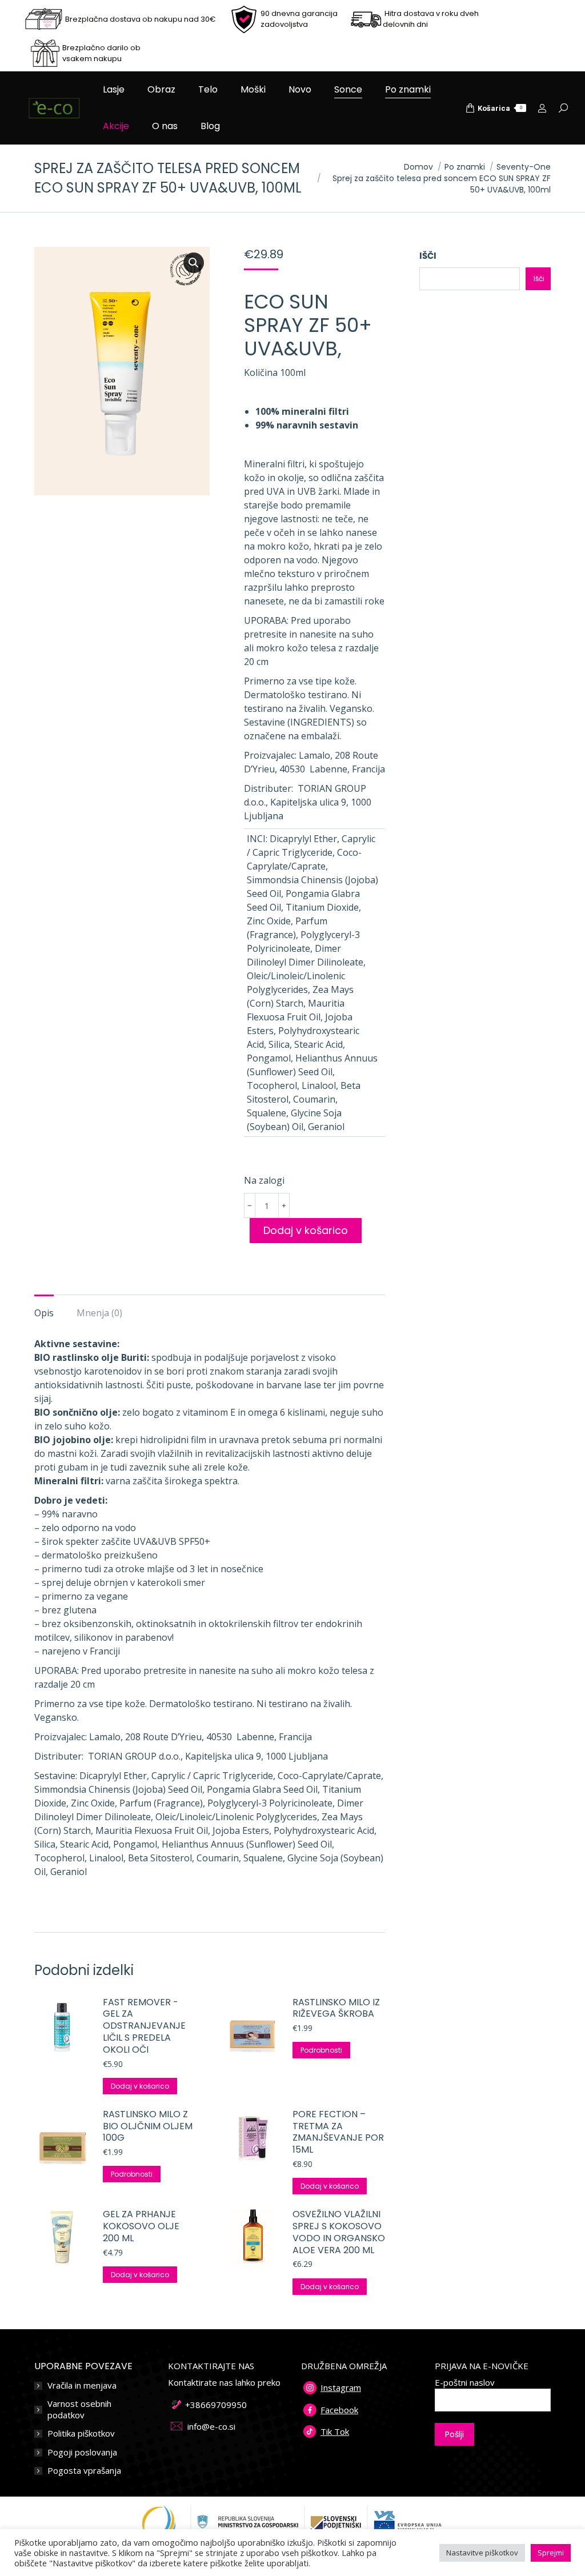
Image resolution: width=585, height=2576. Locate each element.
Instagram (341, 2387)
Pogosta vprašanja (84, 2471)
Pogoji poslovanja (82, 2452)
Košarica (500, 108)
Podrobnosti (321, 2050)
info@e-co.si (211, 2426)
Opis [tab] (44, 1313)
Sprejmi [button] (551, 2553)
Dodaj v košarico (306, 1230)
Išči (428, 256)
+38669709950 (216, 2405)
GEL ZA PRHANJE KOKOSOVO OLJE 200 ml (141, 2226)
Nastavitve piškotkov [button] (482, 2553)
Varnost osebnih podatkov (79, 2409)
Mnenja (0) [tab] (99, 1313)
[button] (194, 263)
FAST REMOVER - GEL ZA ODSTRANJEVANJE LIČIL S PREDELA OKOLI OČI (144, 2026)
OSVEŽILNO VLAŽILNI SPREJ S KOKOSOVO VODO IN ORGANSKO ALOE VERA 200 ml (339, 2232)
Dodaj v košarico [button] (140, 2086)
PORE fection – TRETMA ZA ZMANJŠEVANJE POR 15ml (338, 2132)
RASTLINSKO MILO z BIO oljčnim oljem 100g (148, 2126)
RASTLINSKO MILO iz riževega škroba (336, 2009)
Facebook (339, 2410)
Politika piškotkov (81, 2433)
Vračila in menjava (82, 2385)
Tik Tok (335, 2431)
